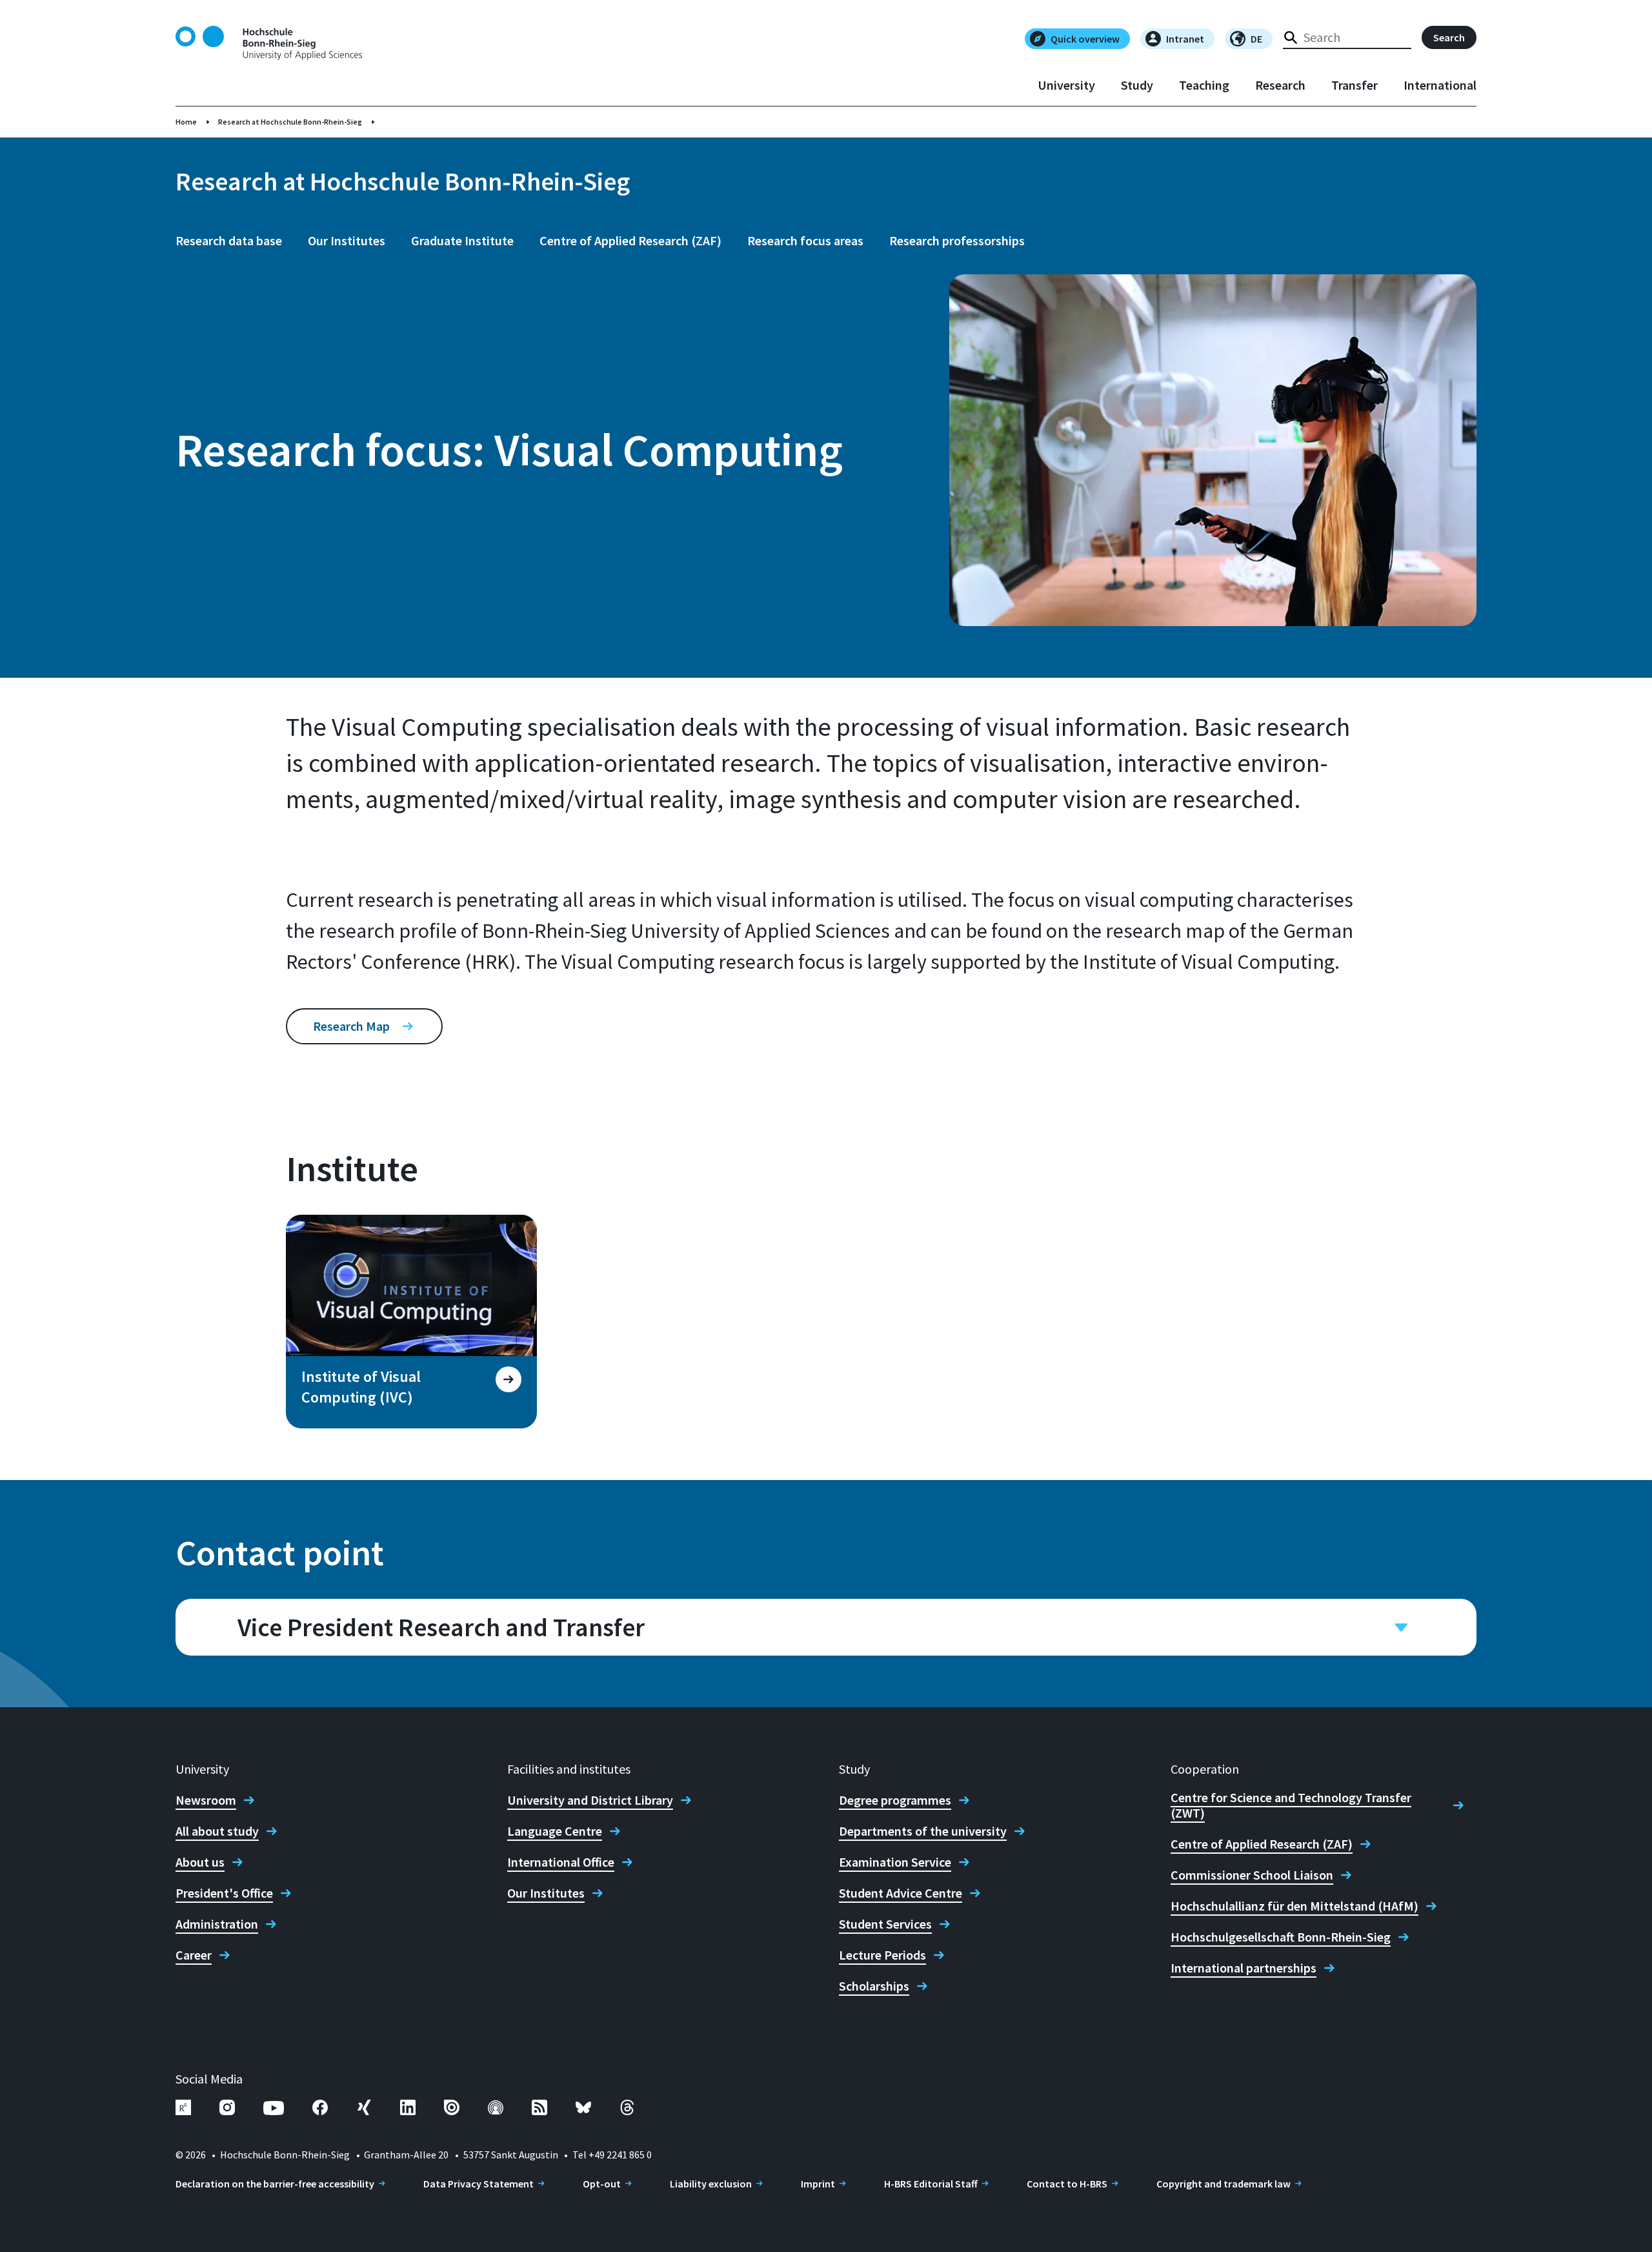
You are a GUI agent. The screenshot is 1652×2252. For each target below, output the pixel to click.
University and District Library (590, 1800)
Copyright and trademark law (1224, 2184)
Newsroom (206, 1800)
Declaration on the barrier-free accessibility (275, 2184)
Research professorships (957, 240)
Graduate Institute (462, 240)
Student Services (885, 1924)
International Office (561, 1862)
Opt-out (602, 2184)
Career (194, 1955)
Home (186, 122)
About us (200, 1862)
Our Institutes (347, 240)
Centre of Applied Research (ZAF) (630, 240)
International (1440, 85)
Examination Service (895, 1862)
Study (1137, 85)
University (1066, 85)
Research (1280, 85)
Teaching (1204, 85)
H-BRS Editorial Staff (931, 2184)
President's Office (224, 1893)
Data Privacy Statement (478, 2184)
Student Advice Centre (901, 1893)
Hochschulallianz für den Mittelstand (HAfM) (1294, 1906)
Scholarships (874, 1986)
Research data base (229, 240)
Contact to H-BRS (1067, 2184)
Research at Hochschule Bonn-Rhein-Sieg (290, 122)
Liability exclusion (711, 2184)
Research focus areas (805, 240)
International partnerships (1244, 1968)
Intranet (1185, 39)
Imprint (818, 2184)
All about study (217, 1831)
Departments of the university (923, 1831)
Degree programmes (895, 1800)
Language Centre (555, 1831)
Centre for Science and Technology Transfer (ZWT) (1291, 1805)
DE (1256, 39)
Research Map (351, 1026)
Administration (217, 1924)
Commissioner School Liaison (1252, 1875)
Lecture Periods (882, 1955)
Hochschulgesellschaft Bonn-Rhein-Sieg (1281, 1937)
